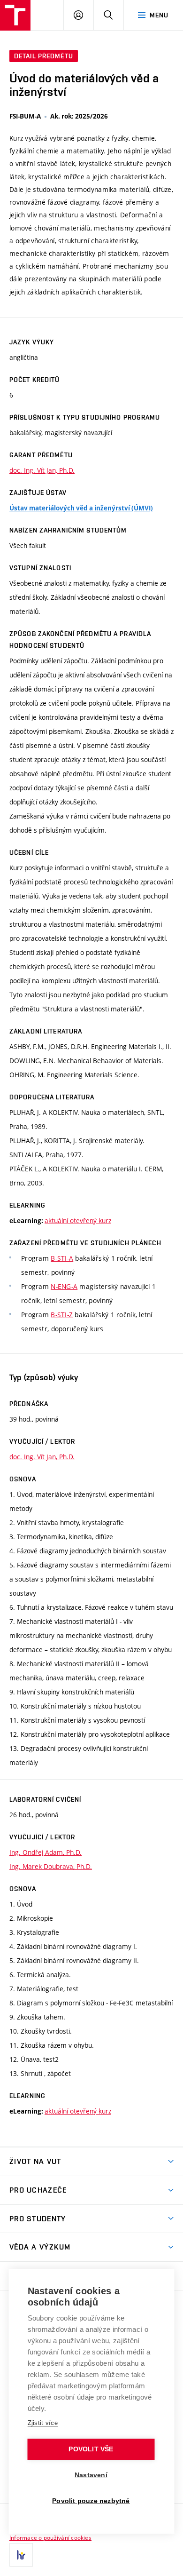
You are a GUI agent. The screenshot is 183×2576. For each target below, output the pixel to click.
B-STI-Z (62, 1315)
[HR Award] (21, 2555)
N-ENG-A (64, 1286)
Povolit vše (91, 2449)
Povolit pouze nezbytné (91, 2501)
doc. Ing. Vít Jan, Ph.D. (42, 470)
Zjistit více (43, 2423)
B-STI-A (62, 1258)
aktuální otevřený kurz (78, 1220)
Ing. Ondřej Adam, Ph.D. (46, 1852)
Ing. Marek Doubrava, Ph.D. (51, 1866)
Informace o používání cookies (50, 2537)
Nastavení (91, 2475)
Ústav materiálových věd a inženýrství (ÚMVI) (81, 508)
